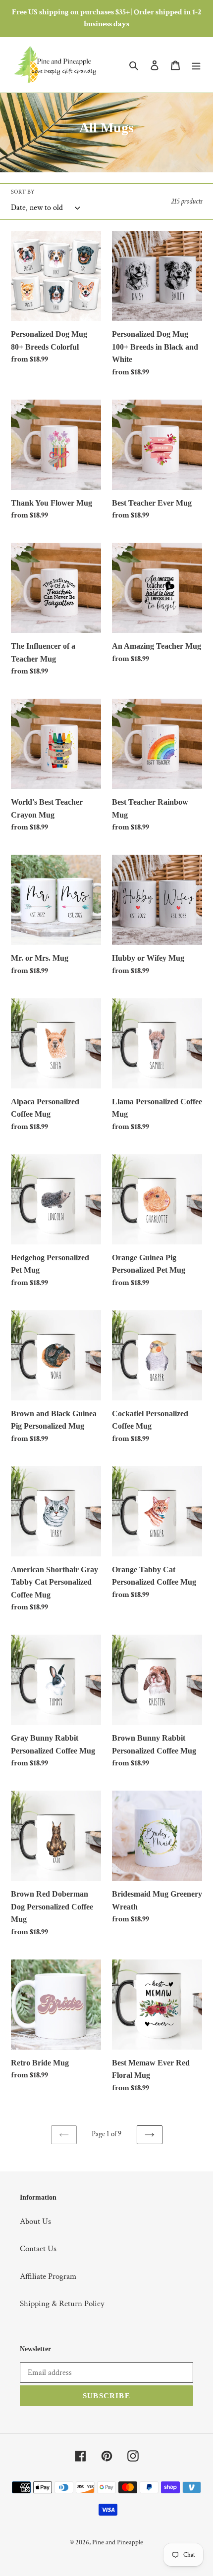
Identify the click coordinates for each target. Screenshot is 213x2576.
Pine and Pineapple (118, 2542)
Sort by (23, 192)
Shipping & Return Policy (62, 2304)
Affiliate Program (48, 2276)
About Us (35, 2221)
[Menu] (196, 65)
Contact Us (38, 2249)
